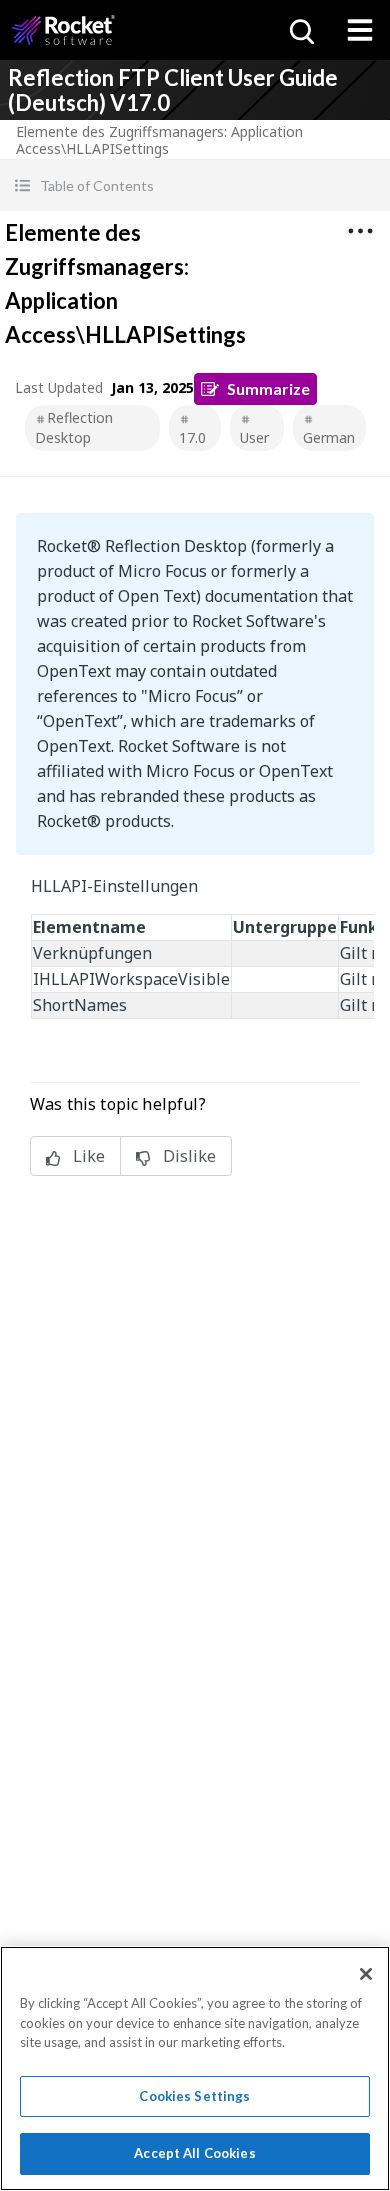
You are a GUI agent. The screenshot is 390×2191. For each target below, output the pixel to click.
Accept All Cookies (194, 2153)
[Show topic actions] (360, 231)
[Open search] (300, 30)
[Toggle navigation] (360, 30)
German (329, 437)
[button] (195, 185)
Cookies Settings (194, 2096)
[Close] (366, 1974)
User (254, 437)
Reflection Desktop (74, 427)
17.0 (192, 437)
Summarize (268, 388)
